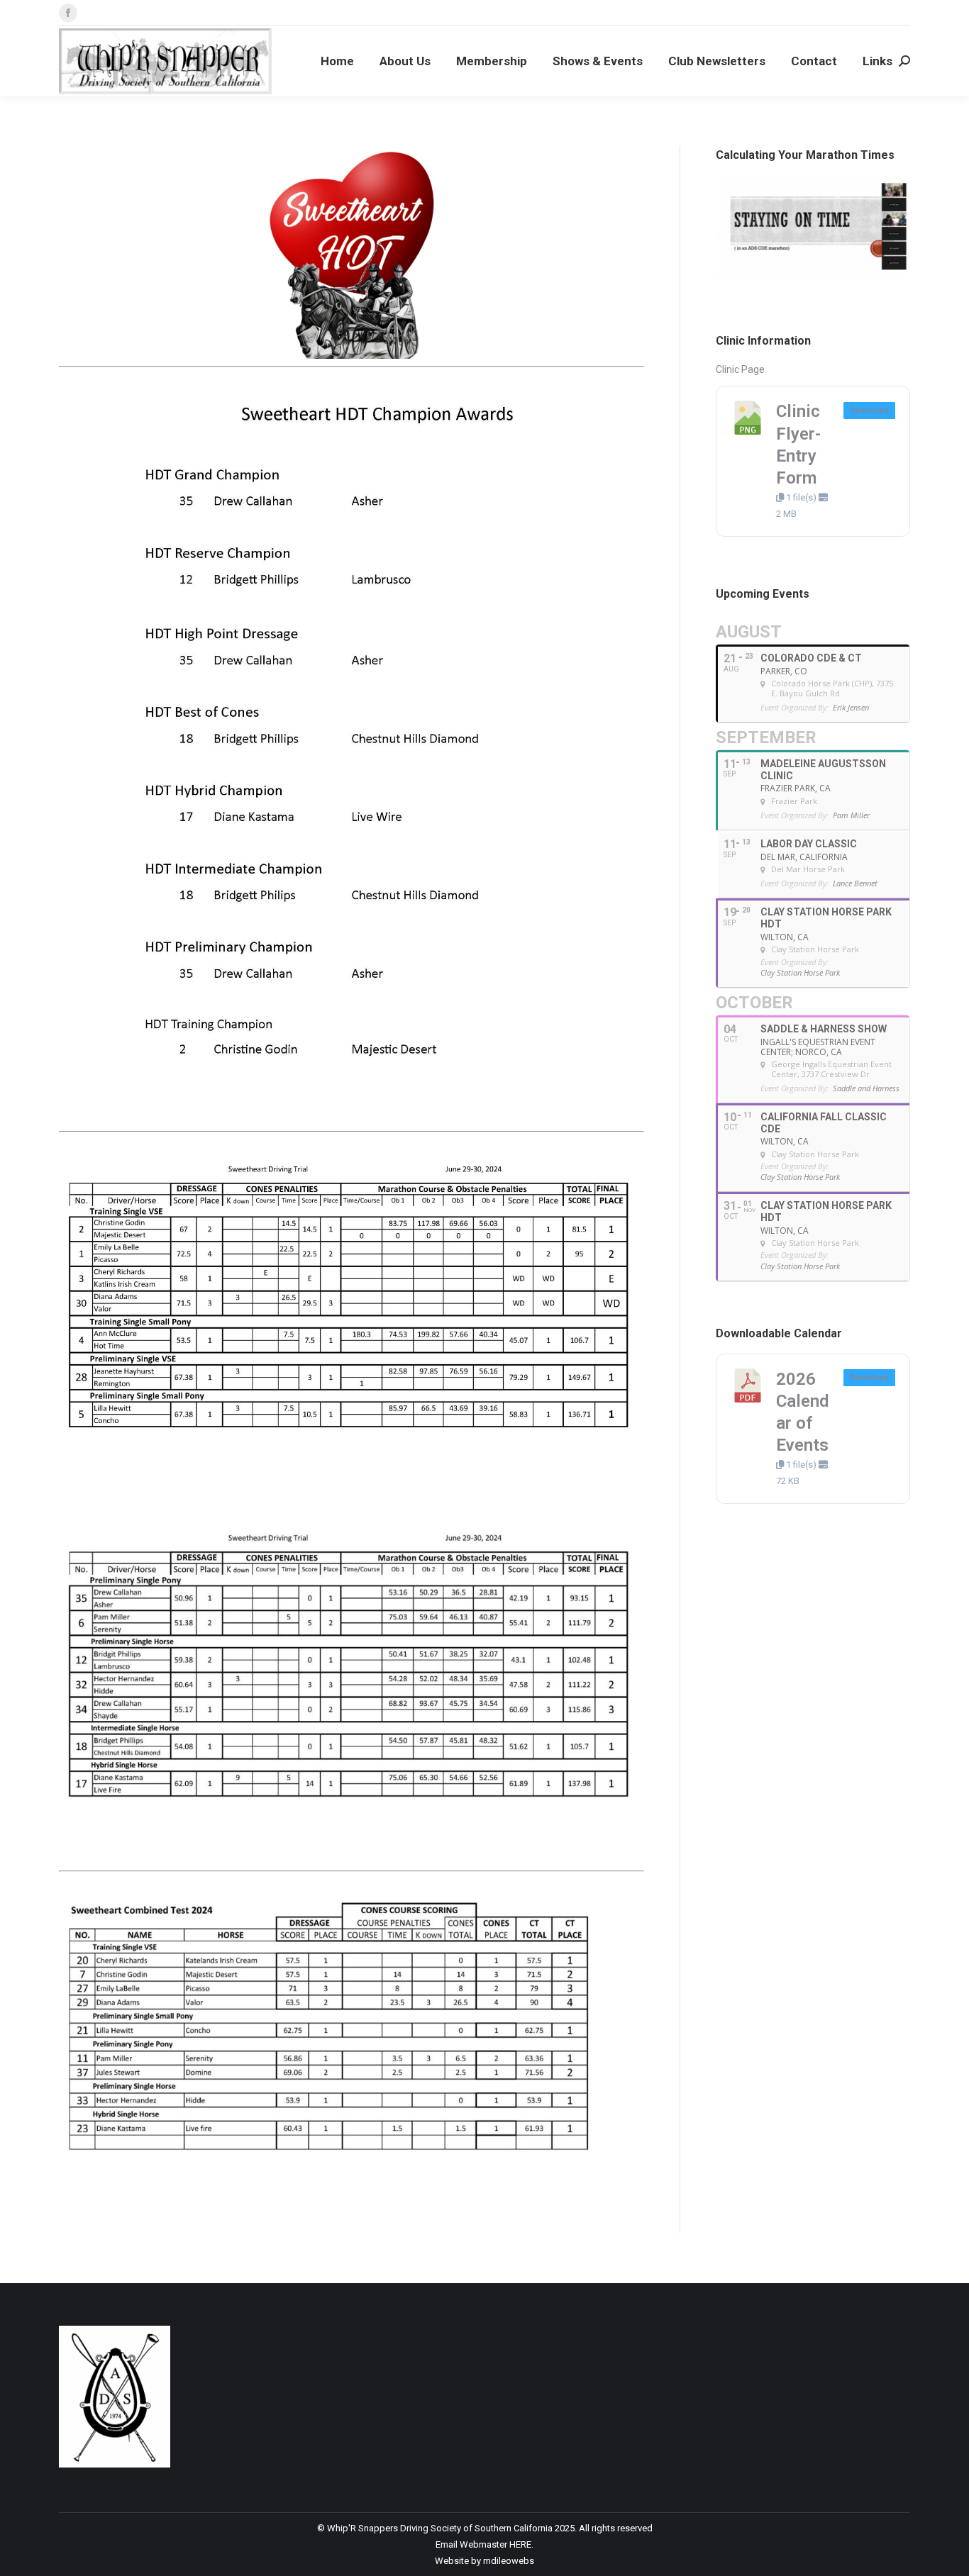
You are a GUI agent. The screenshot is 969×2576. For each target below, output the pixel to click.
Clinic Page (740, 369)
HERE (520, 2544)
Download (869, 411)
